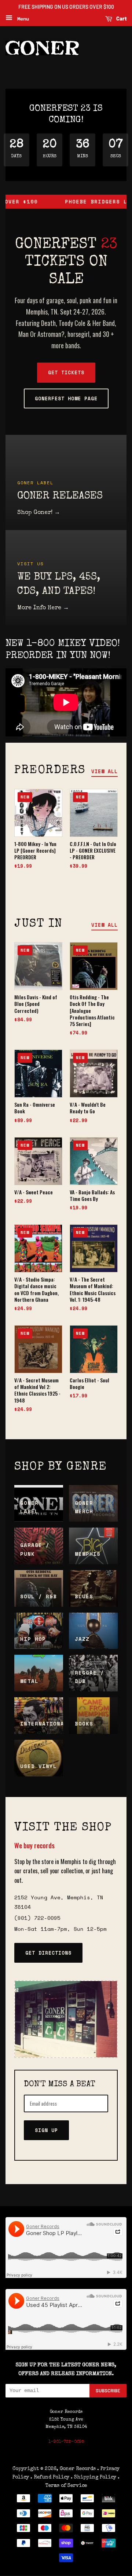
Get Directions (48, 1953)
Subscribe (108, 2391)
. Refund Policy (50, 2477)
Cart (121, 19)
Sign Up (46, 2130)
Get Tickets (66, 372)
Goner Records (78, 2469)
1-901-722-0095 (66, 2442)
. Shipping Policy (93, 2477)
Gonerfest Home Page (66, 398)
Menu (22, 19)
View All (104, 771)
